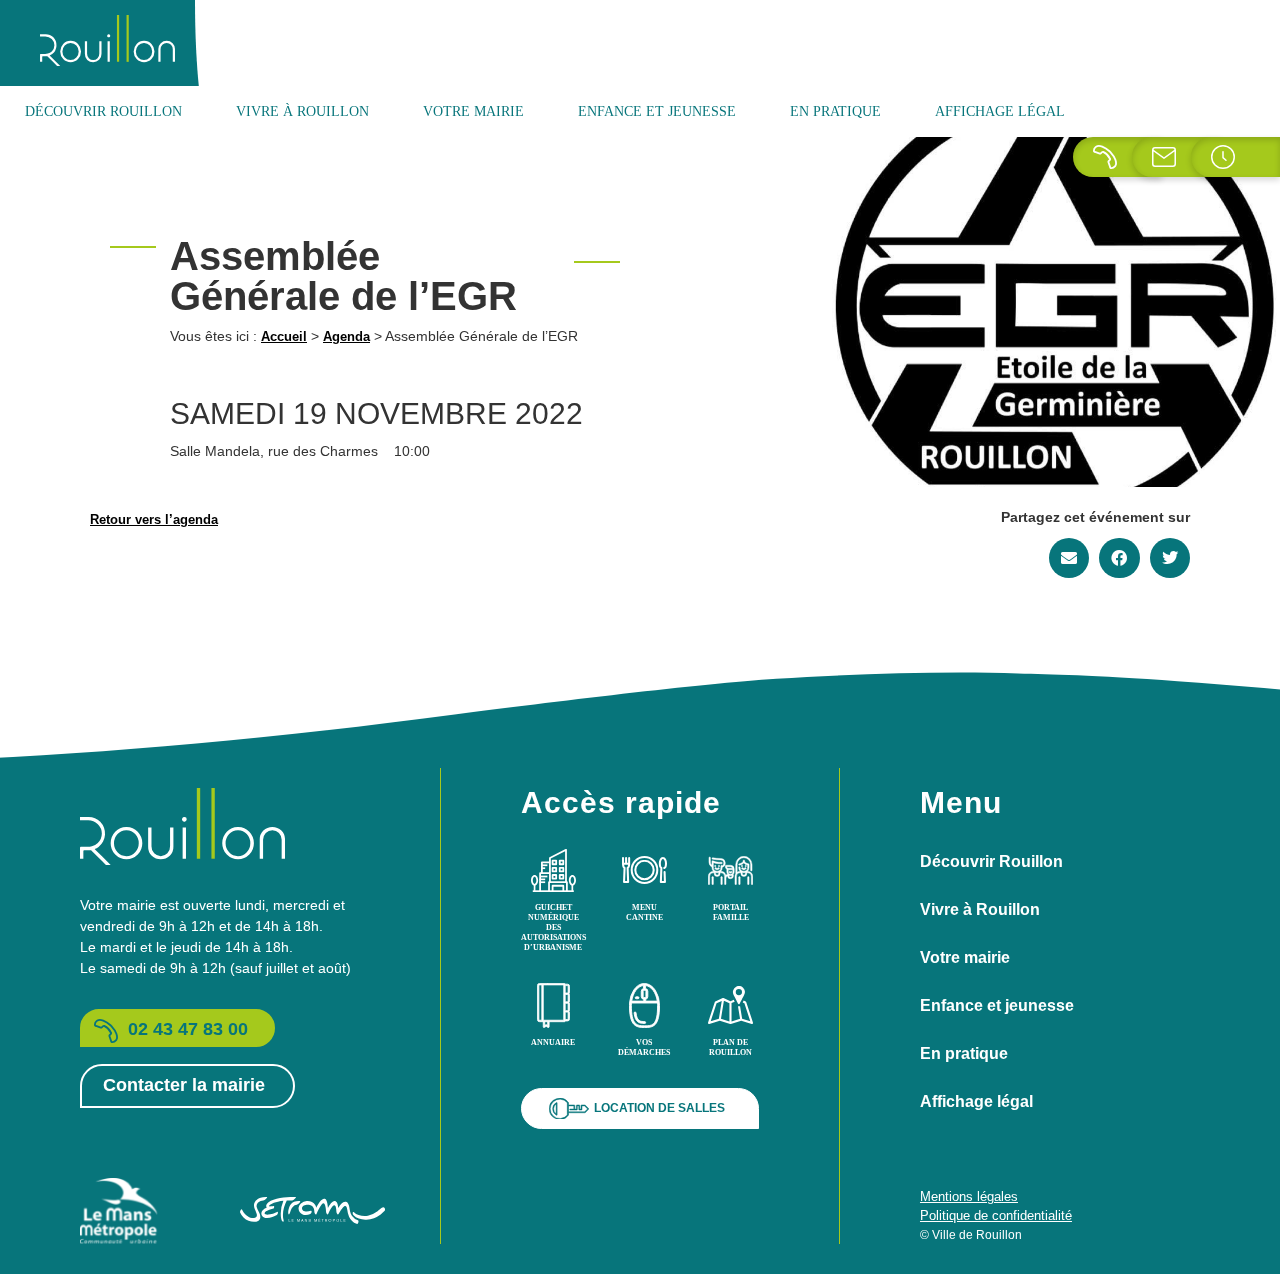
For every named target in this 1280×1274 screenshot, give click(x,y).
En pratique (835, 111)
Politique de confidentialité (996, 1215)
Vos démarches (644, 1047)
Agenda (346, 336)
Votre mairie (473, 111)
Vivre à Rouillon (302, 111)
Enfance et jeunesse (657, 111)
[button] (1069, 558)
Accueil (284, 336)
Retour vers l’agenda (154, 519)
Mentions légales (969, 1196)
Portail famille (731, 912)
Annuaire (553, 1042)
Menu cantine (644, 912)
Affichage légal (1000, 111)
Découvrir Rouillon (103, 111)
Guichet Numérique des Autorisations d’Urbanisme (553, 927)
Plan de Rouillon (730, 1047)
